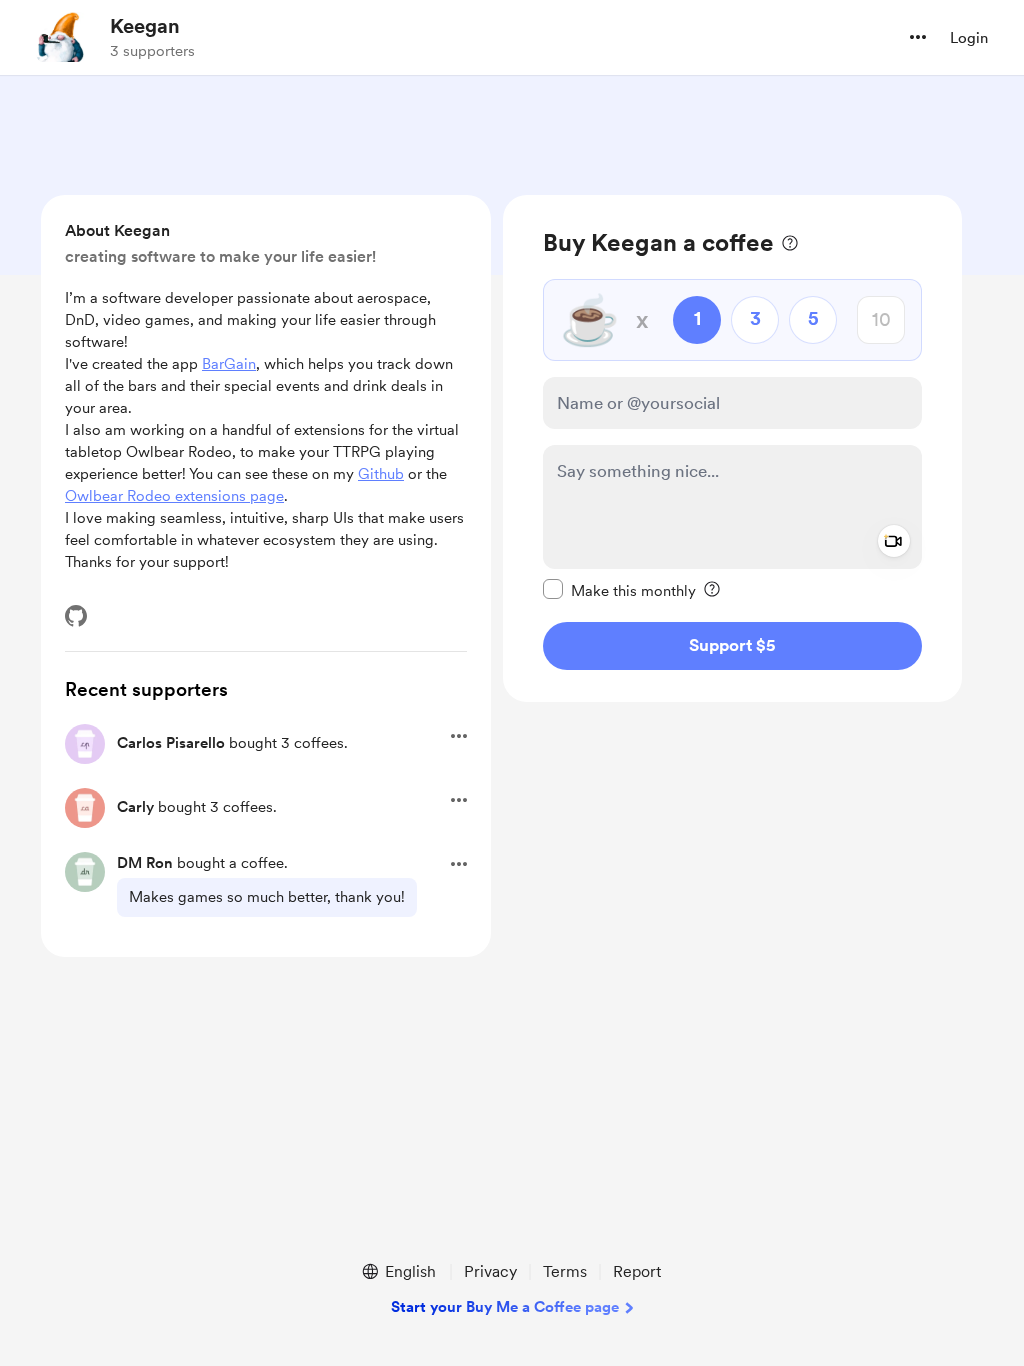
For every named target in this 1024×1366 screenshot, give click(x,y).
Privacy (490, 1271)
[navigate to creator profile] (61, 37)
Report (637, 1271)
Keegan (145, 26)
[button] (918, 37)
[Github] (76, 616)
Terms (565, 1271)
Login (969, 38)
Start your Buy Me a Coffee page (505, 1307)
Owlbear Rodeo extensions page (174, 496)
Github (381, 474)
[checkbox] (619, 590)
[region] (732, 448)
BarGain (229, 364)
